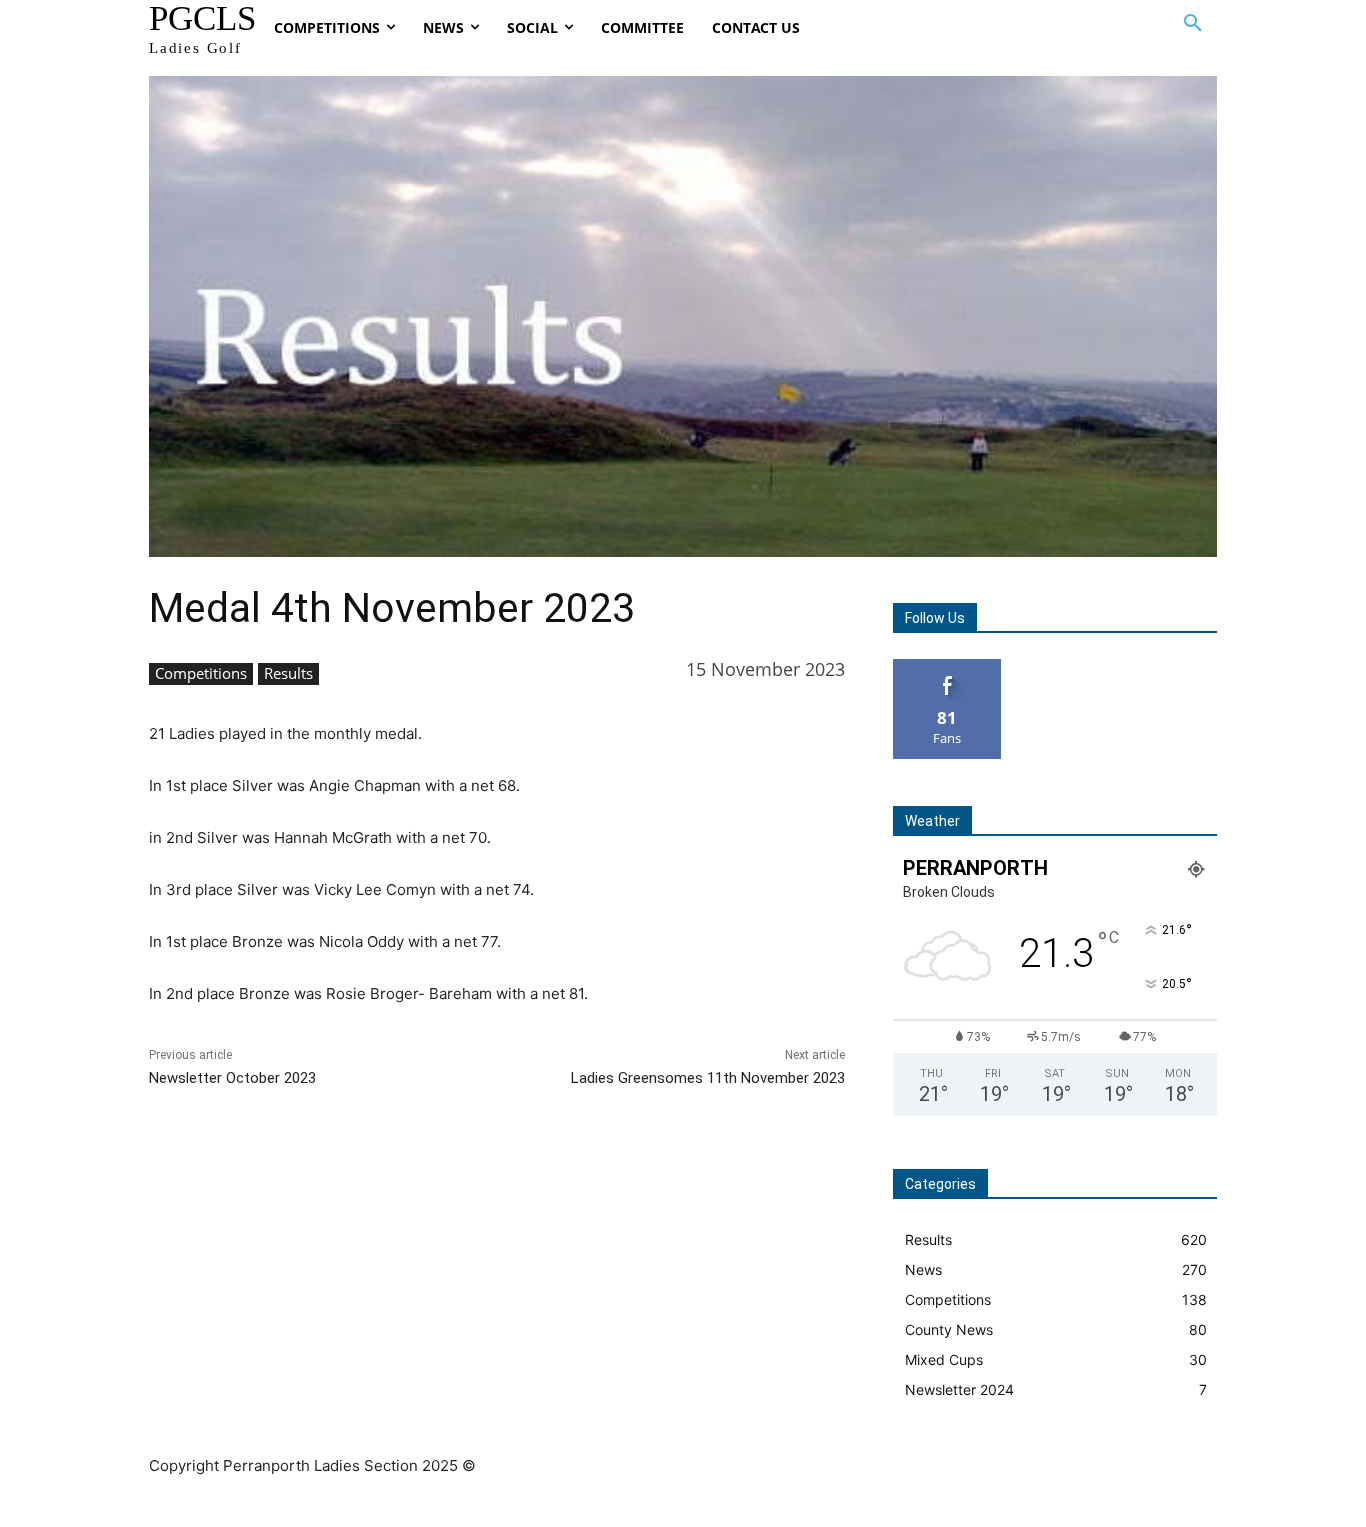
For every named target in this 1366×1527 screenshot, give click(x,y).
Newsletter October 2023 (232, 1078)
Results (288, 673)
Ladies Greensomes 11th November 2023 (708, 1078)
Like (947, 666)
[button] (1193, 24)
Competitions (201, 673)
